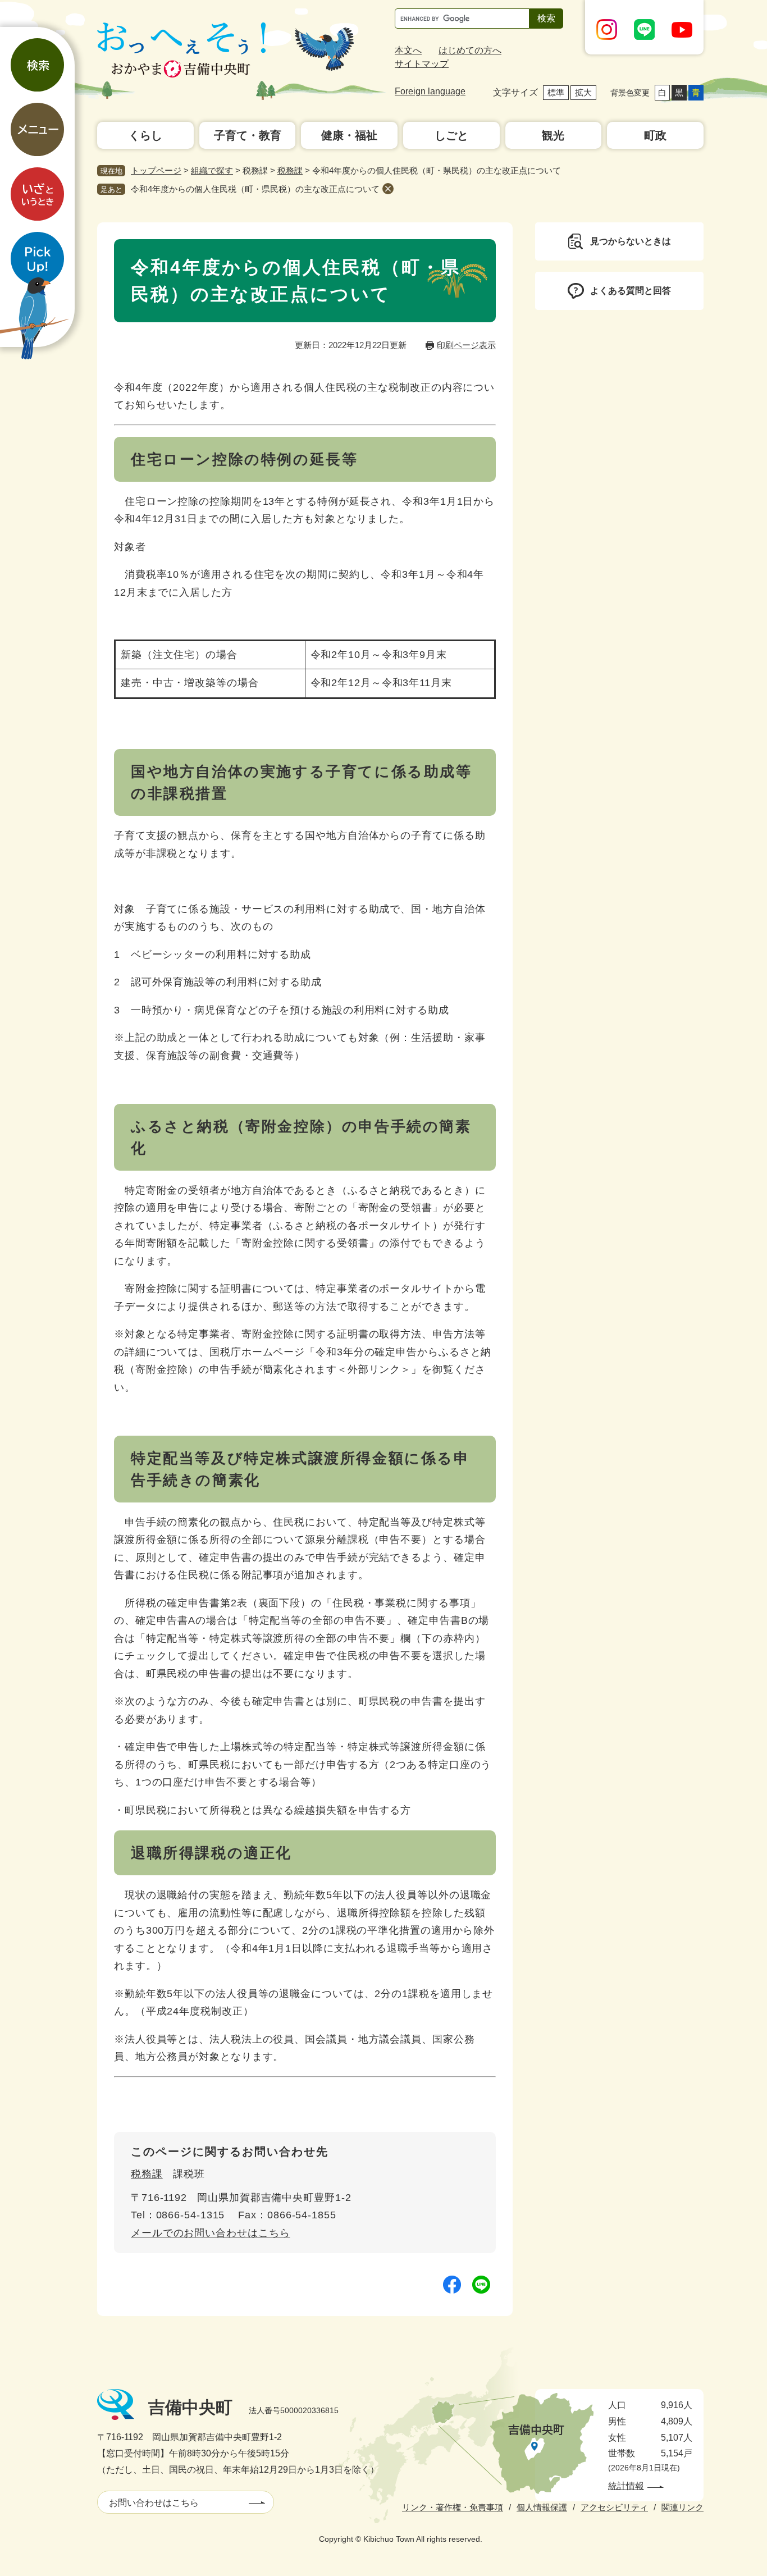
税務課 (290, 170)
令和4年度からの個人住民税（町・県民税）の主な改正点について (255, 189)
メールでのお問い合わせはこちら (211, 2233)
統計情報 (626, 2486)
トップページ (156, 170)
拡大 (583, 92)
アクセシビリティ (614, 2507)
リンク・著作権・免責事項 (453, 2507)
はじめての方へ (470, 50)
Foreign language (430, 91)
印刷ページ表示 (466, 345)
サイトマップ (422, 64)
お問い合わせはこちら (154, 2503)
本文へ (408, 50)
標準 (556, 92)
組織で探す (212, 170)
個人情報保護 (542, 2507)
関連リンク (682, 2507)
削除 (388, 189)
